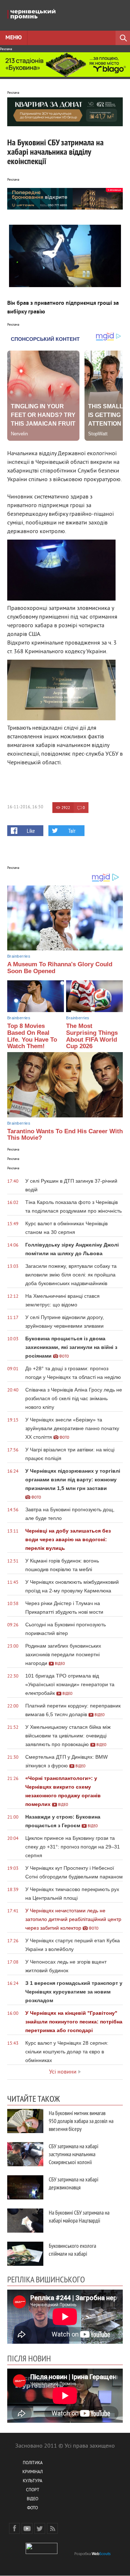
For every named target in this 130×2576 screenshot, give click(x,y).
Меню (14, 38)
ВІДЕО (32, 2499)
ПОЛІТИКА (33, 2463)
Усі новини (63, 2072)
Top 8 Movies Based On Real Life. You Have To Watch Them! (32, 1036)
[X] (40, 2528)
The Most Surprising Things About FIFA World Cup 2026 (92, 1036)
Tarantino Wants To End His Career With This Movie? (65, 1135)
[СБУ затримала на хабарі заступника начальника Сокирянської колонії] (25, 2154)
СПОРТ (33, 2490)
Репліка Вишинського (46, 2279)
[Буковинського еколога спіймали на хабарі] (25, 2254)
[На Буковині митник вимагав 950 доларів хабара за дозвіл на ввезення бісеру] (25, 2121)
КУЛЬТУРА (32, 2481)
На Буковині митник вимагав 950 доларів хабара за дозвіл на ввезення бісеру (81, 2121)
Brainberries (19, 956)
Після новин (29, 2358)
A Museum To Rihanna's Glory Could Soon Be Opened (60, 968)
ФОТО (32, 2508)
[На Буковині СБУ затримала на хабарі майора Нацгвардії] (25, 2221)
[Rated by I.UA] (42, 2553)
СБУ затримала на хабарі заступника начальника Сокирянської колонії (73, 2154)
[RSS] (52, 2528)
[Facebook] (14, 2528)
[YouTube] (27, 2528)
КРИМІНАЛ (32, 2472)
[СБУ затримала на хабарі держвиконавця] (25, 2187)
